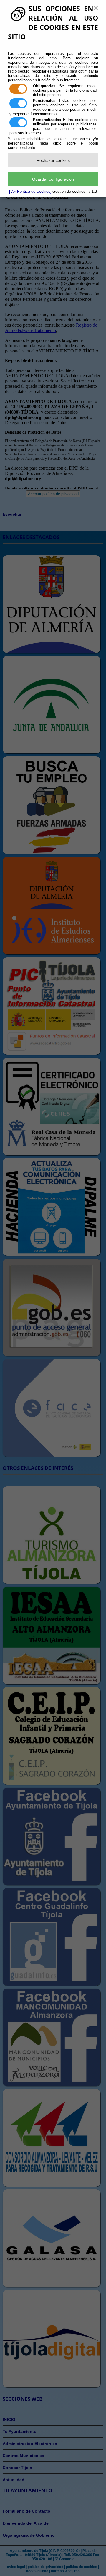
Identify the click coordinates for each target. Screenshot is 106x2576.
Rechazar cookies (53, 160)
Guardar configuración (53, 179)
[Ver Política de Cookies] (30, 191)
